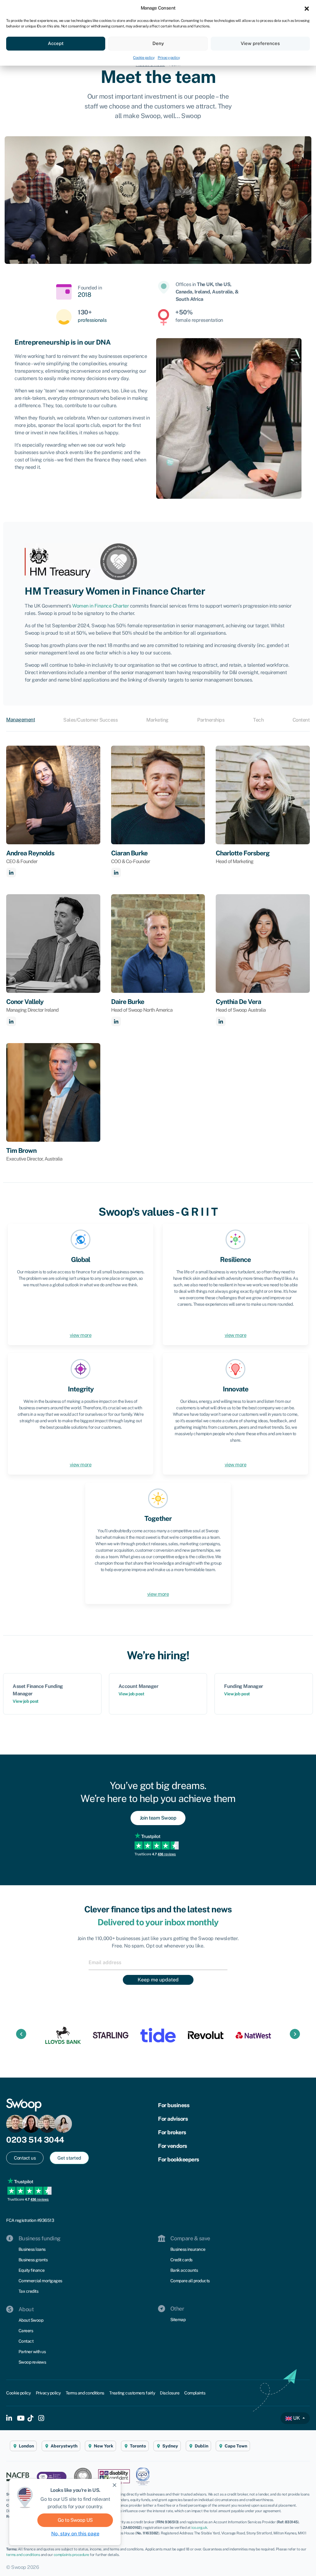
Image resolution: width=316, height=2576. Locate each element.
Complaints (195, 2393)
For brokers (172, 2132)
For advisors (173, 2119)
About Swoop (31, 2320)
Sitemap (178, 2320)
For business (174, 2105)
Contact (26, 2341)
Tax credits (29, 2291)
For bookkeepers (179, 2159)
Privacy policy (169, 58)
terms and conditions (23, 2555)
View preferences (260, 43)
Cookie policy (144, 58)
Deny (158, 43)
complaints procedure (71, 2555)
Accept (56, 43)
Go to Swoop (75, 2520)
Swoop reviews (32, 2362)
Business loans (32, 2249)
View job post (26, 1701)
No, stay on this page (75, 2534)
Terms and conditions (85, 2393)
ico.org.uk (199, 2528)
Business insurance (188, 2249)
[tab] (23, 720)
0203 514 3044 (35, 2140)
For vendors (173, 2146)
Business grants (33, 2260)
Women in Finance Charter (100, 606)
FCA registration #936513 (30, 2220)
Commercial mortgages (40, 2281)
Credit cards (181, 2260)
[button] (307, 8)
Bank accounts (184, 2270)
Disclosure (170, 2393)
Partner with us (32, 2352)
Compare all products (190, 2281)
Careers (26, 2331)
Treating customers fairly (132, 2393)
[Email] (158, 1962)
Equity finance (32, 2270)
